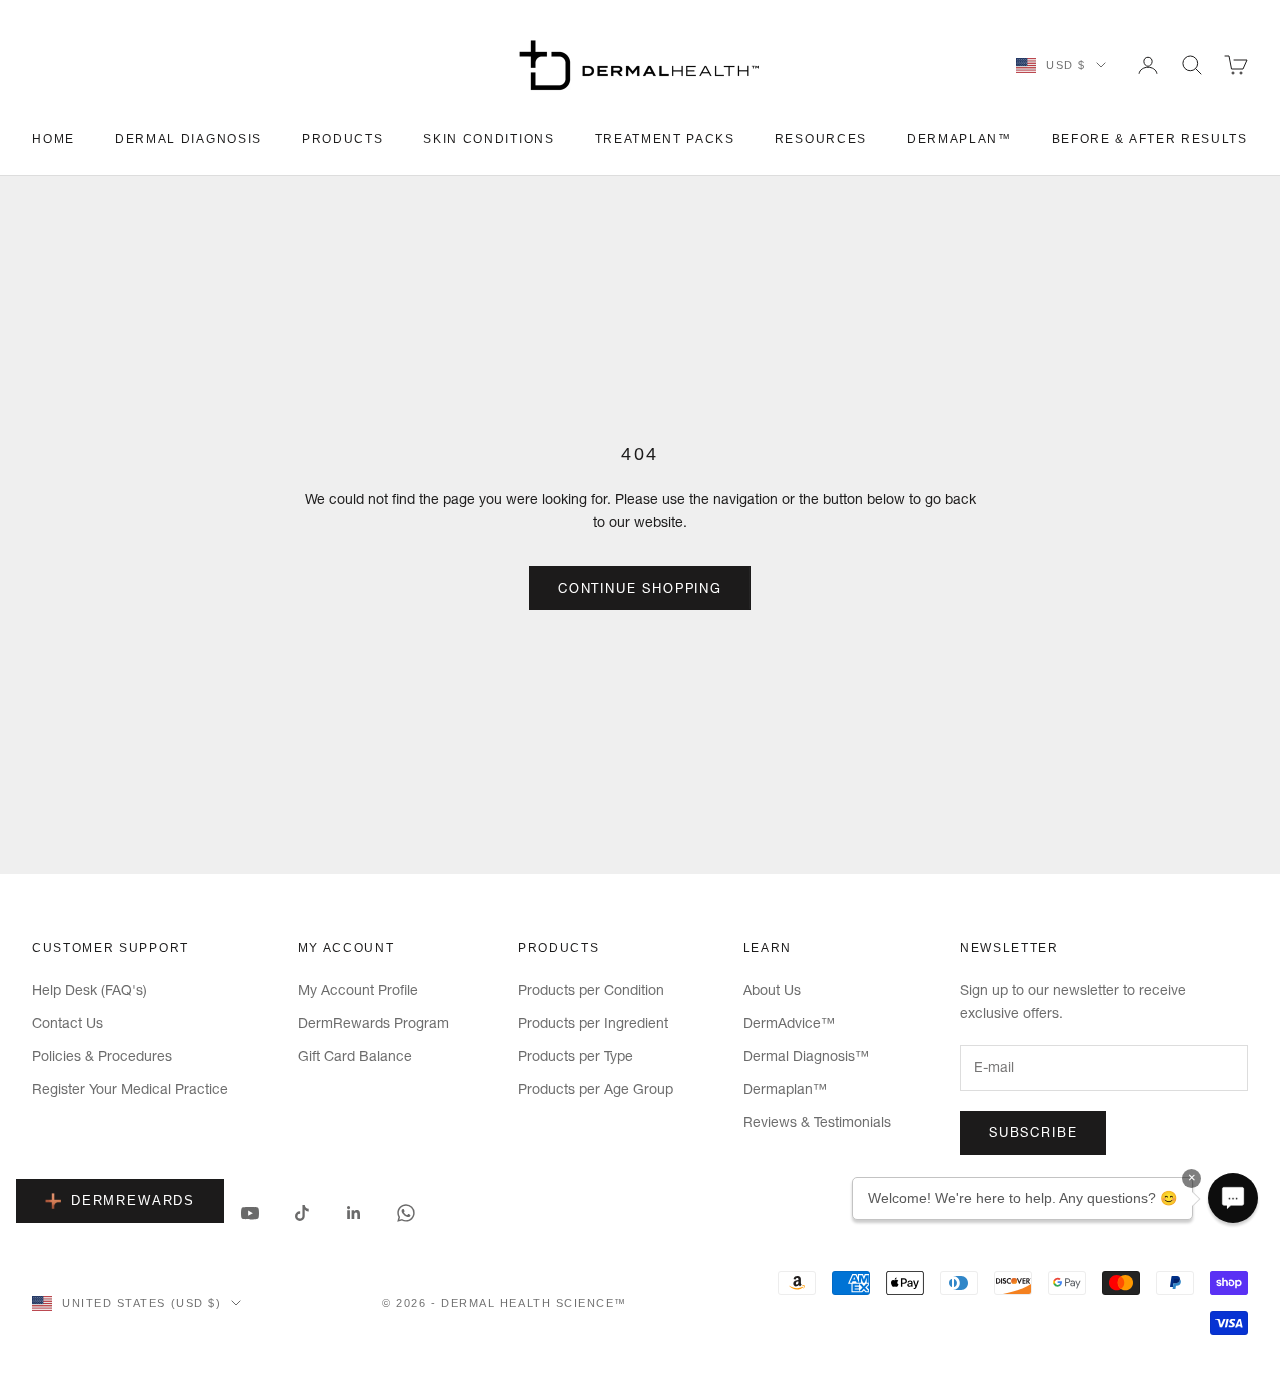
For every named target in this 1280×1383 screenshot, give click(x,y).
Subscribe (1033, 1132)
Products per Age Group (595, 1089)
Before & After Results (1150, 139)
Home (53, 139)
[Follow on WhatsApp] (406, 1213)
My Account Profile (358, 990)
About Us (772, 990)
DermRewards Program (373, 1023)
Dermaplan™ (959, 139)
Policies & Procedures (102, 1056)
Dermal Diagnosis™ (806, 1056)
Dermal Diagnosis (188, 139)
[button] (1233, 1198)
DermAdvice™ (789, 1023)
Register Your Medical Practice (130, 1089)
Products (342, 139)
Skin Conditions (488, 139)
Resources (821, 139)
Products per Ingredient (593, 1023)
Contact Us (67, 1023)
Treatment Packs (665, 139)
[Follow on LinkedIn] (354, 1213)
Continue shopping (640, 588)
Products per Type (575, 1056)
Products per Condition (591, 990)
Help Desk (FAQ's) (89, 990)
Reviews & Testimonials (817, 1122)
